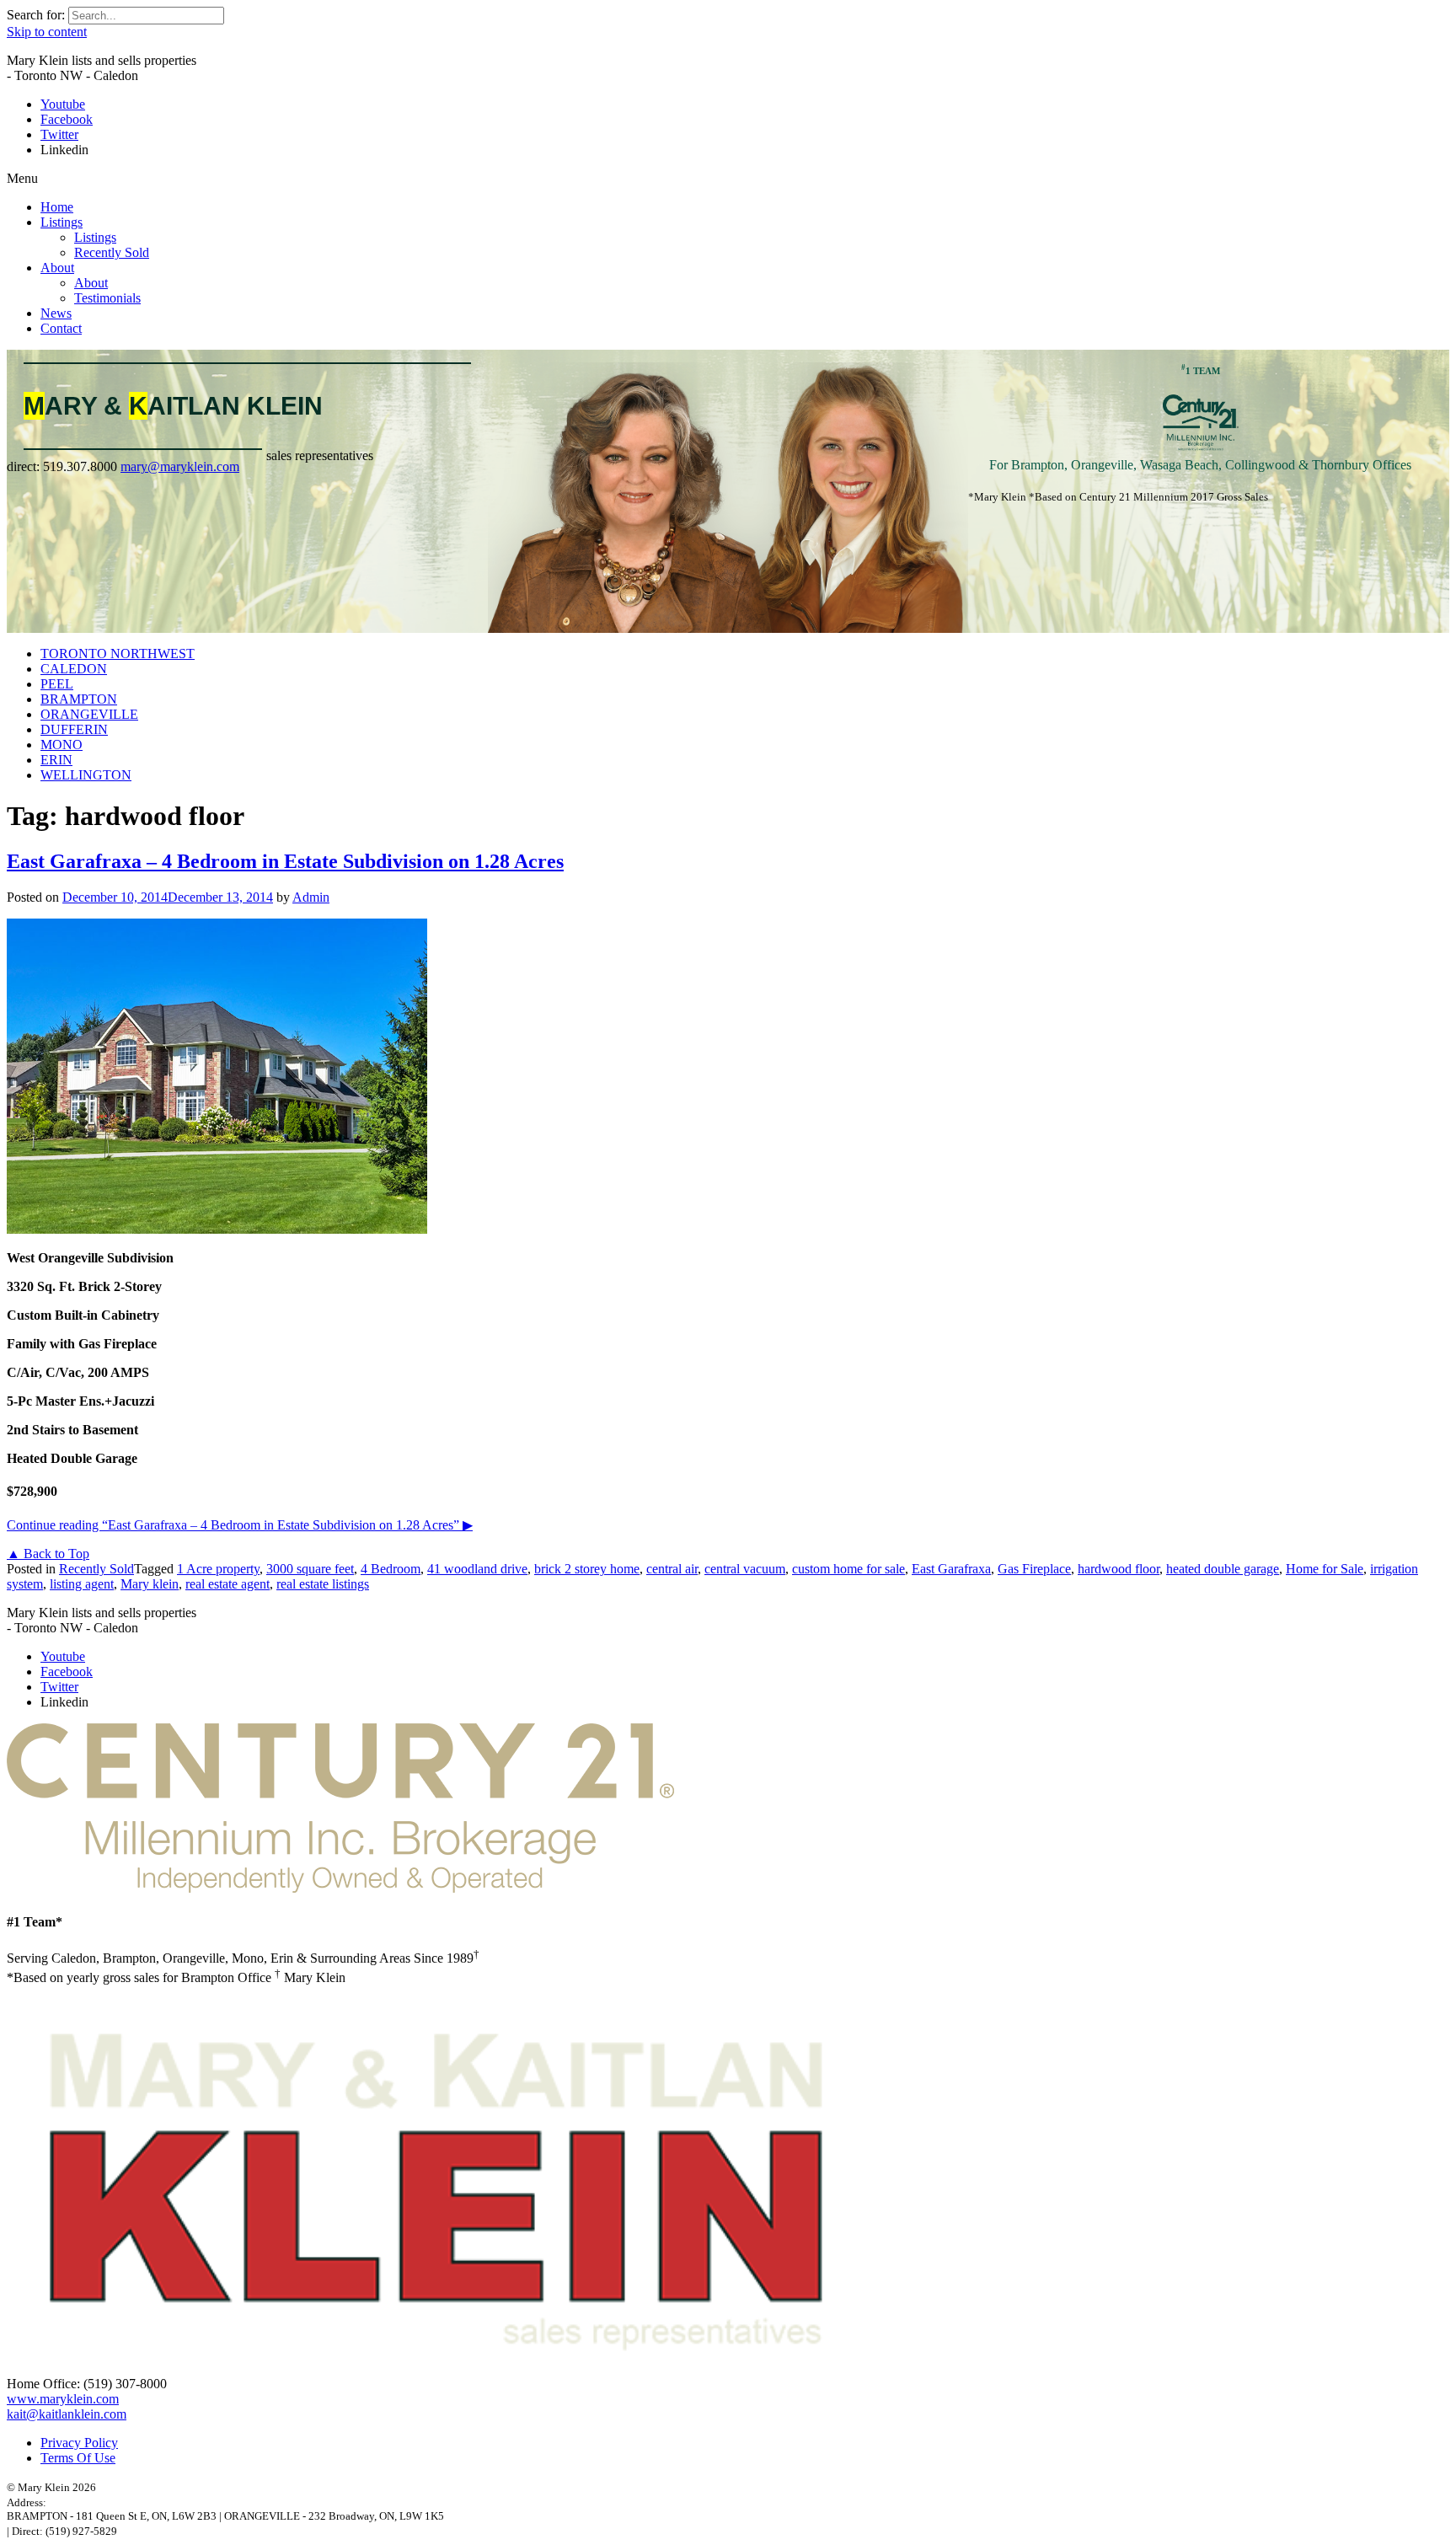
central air (672, 1569)
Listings (62, 222)
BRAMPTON (79, 699)
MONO (62, 745)
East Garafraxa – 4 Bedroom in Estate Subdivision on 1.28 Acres (285, 861)
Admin (311, 897)
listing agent (82, 1584)
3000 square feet (310, 1569)
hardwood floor (1119, 1569)
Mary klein (150, 1584)
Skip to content (47, 32)
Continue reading (240, 1525)
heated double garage (1223, 1569)
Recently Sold (112, 252)
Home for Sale (1325, 1569)
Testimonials (107, 298)
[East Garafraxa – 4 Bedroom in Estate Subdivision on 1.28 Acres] (217, 1229)
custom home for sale (848, 1569)
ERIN (56, 760)
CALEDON (74, 669)
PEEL (57, 684)
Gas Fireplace (1034, 1569)
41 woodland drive (477, 1569)
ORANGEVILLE (89, 714)
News (56, 313)
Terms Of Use (78, 2458)
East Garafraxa (951, 1569)
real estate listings (323, 1584)
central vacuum (745, 1569)
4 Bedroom (391, 1569)
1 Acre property (218, 1569)
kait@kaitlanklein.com (67, 2414)
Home (57, 207)
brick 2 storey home (587, 1569)
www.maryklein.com (63, 2399)
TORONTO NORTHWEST (118, 654)
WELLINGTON (86, 775)
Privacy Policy (79, 2443)
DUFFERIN (74, 729)
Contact (61, 328)
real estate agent (227, 1584)
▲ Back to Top (48, 1554)
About (57, 268)
